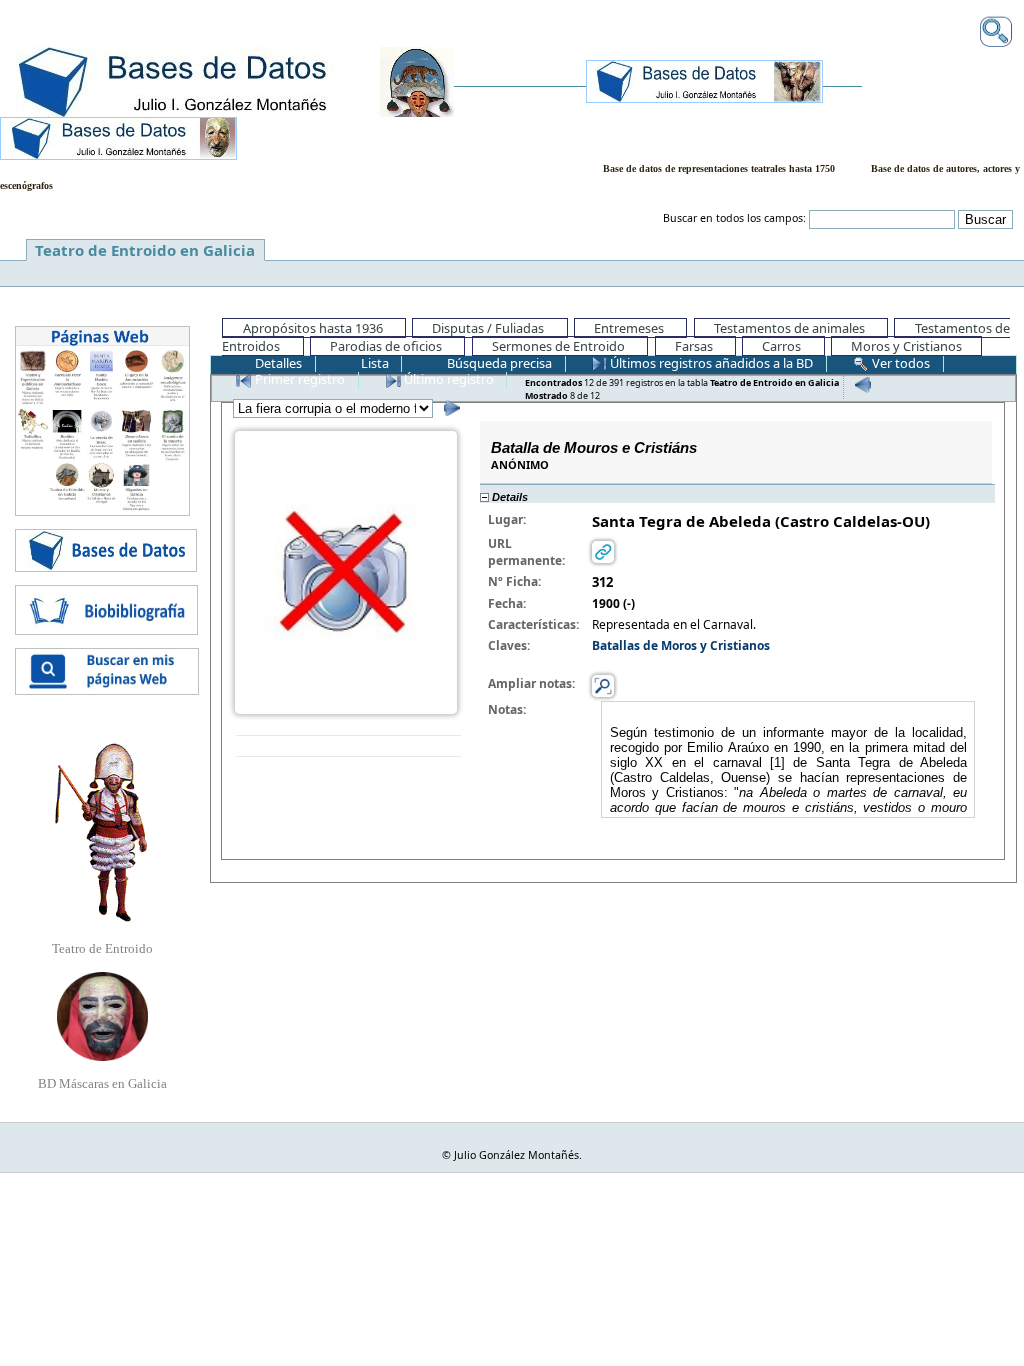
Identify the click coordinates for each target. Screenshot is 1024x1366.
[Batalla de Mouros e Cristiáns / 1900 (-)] (346, 570)
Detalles (277, 363)
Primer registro (298, 379)
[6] (860, 384)
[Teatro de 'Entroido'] (102, 832)
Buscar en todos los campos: (734, 218)
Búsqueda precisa (498, 363)
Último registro (447, 379)
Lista (373, 363)
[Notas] (603, 684)
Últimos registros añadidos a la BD (710, 363)
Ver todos (899, 363)
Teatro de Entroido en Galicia (145, 250)
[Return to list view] (348, 746)
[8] (449, 407)
